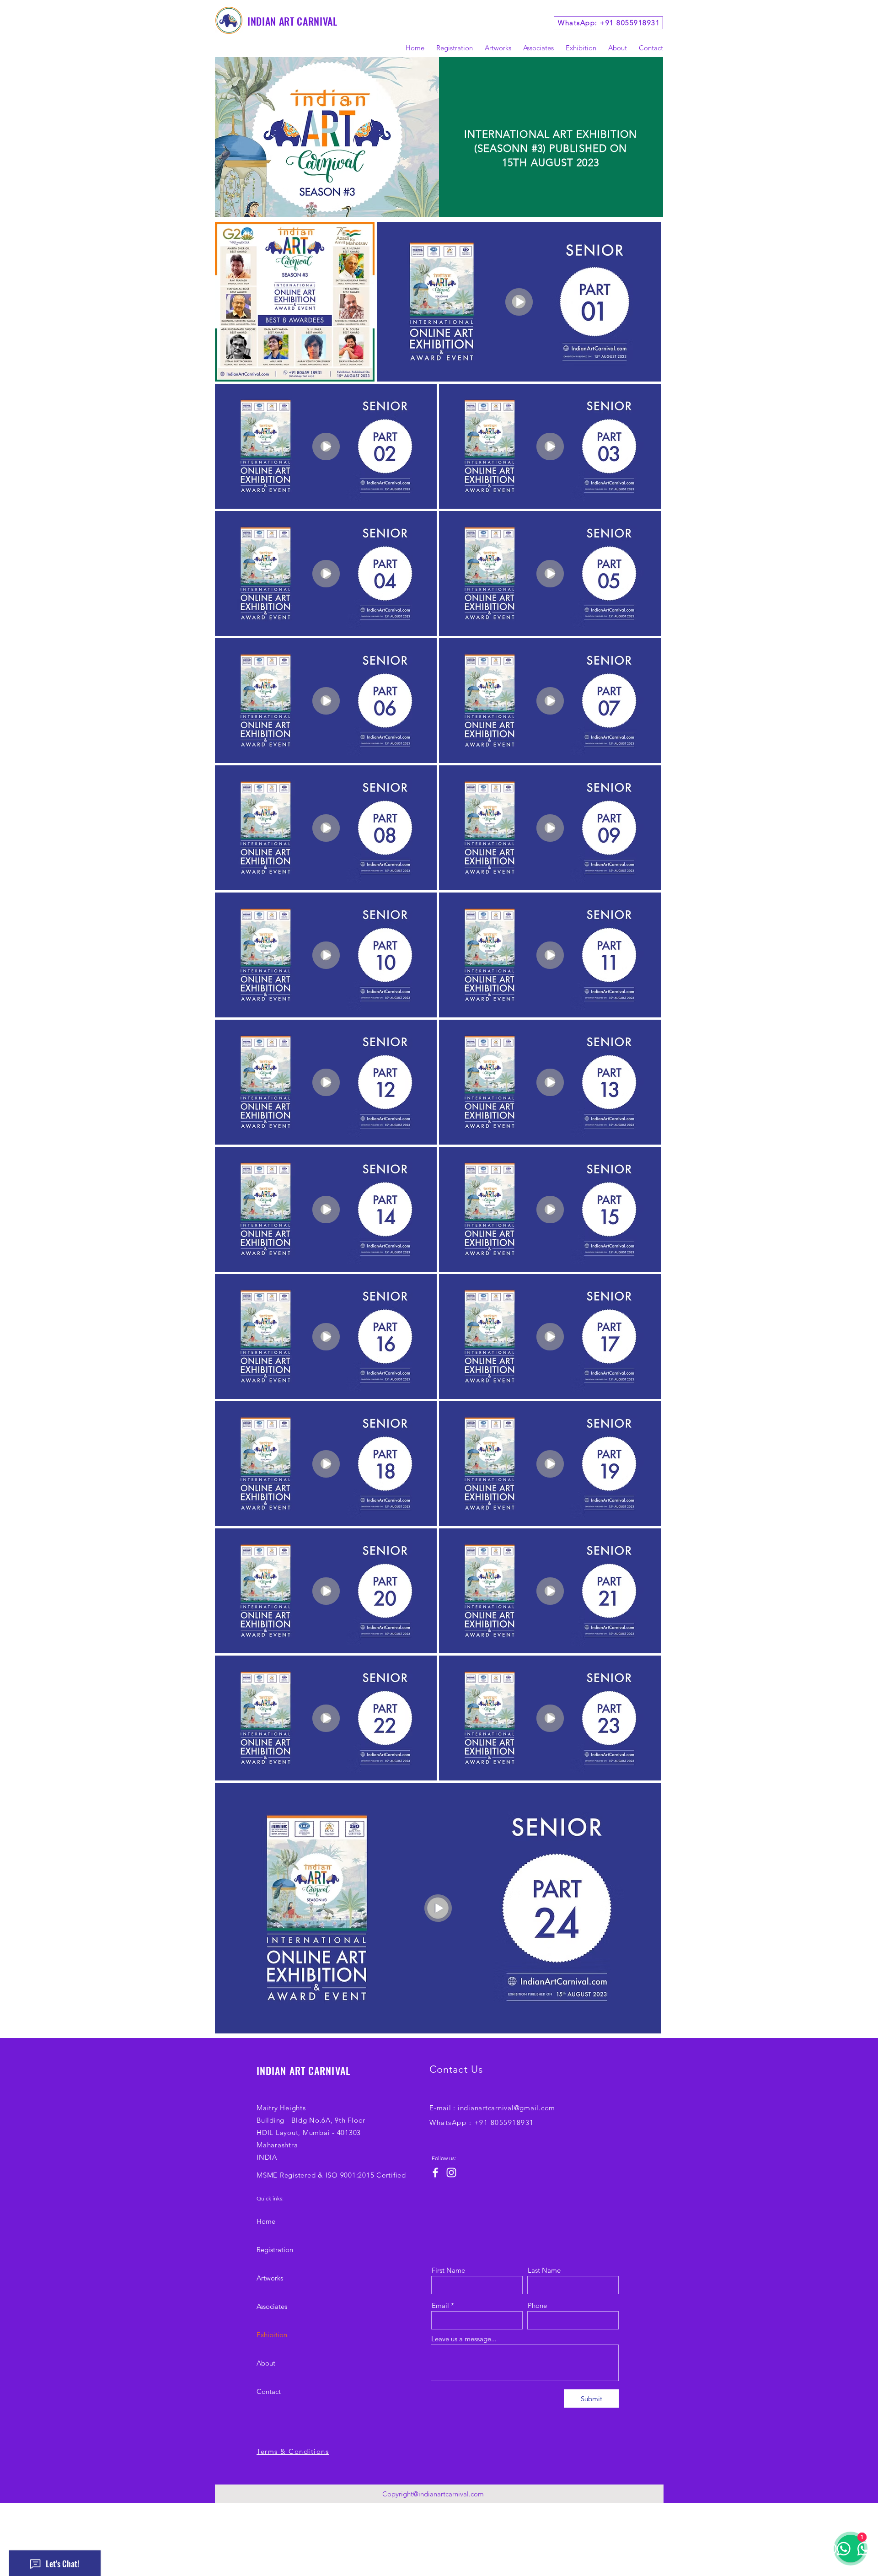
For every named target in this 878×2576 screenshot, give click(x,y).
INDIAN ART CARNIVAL (292, 21)
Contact (269, 2391)
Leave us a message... (464, 2339)
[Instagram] (451, 2173)
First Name (448, 2270)
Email (440, 2305)
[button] (577, 48)
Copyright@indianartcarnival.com (433, 2494)
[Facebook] (435, 2173)
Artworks (270, 2278)
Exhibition (272, 2335)
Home (266, 2221)
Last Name (544, 2270)
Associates (272, 2306)
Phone (537, 2305)
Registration (275, 2250)
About (266, 2363)
